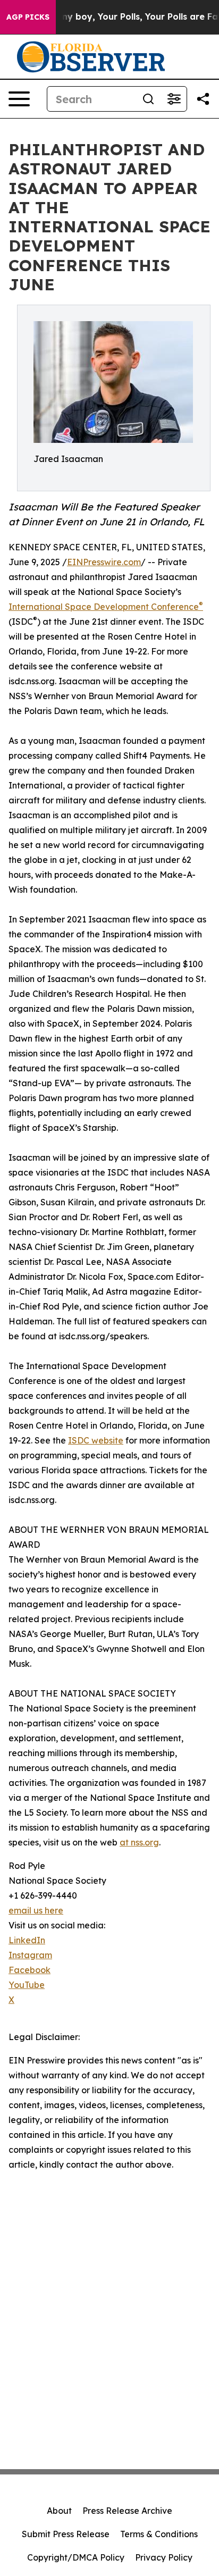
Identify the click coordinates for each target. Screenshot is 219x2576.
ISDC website (96, 1440)
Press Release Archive (127, 2511)
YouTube (27, 1985)
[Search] (148, 99)
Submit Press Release (66, 2534)
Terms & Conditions (159, 2534)
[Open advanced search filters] (174, 99)
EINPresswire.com (104, 562)
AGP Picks (28, 17)
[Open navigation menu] (19, 99)
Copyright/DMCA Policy (76, 2557)
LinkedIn (27, 1940)
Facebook (30, 1970)
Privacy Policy (164, 2557)
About (59, 2511)
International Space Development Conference (106, 607)
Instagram (30, 1955)
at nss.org (139, 1842)
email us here (36, 1910)
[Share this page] (203, 99)
